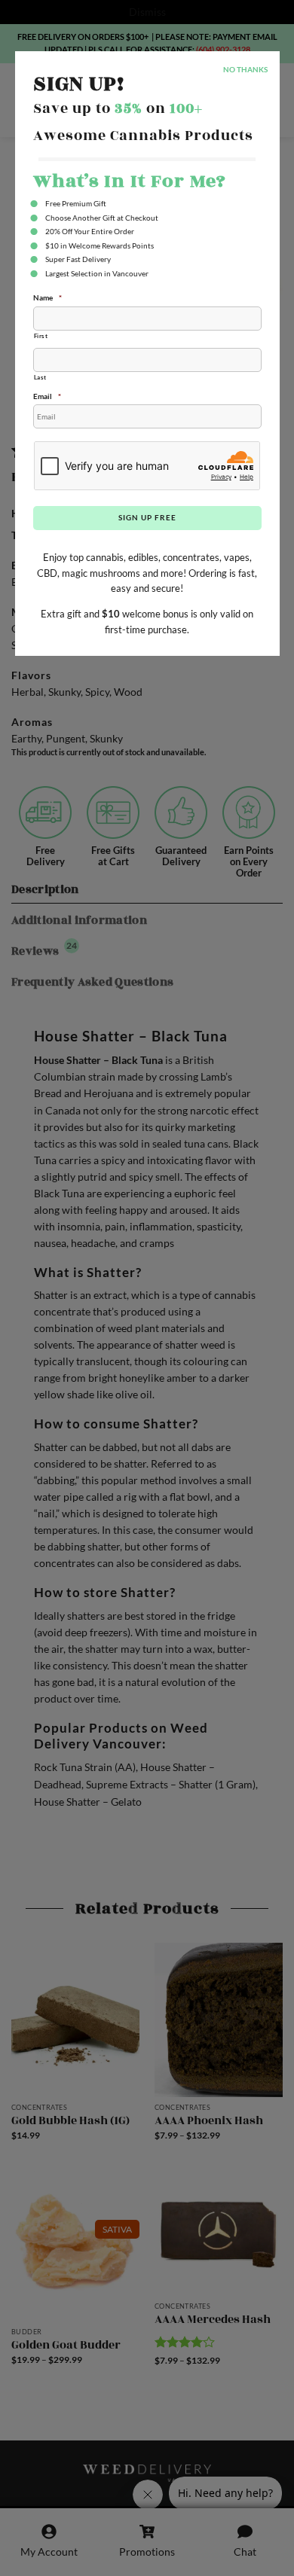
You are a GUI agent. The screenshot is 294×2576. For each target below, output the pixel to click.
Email (47, 396)
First (41, 336)
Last (41, 377)
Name (47, 297)
